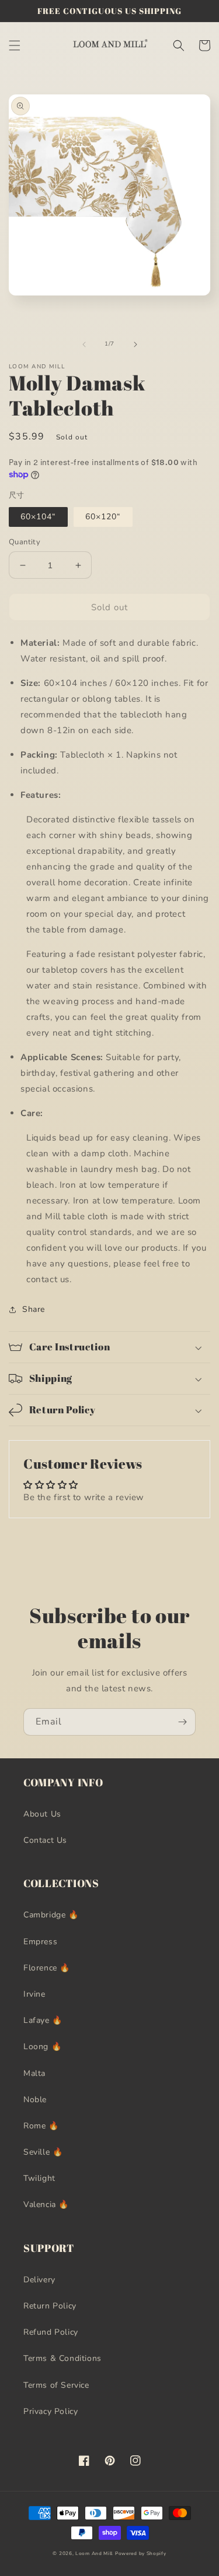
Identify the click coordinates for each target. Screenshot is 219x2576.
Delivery (39, 2280)
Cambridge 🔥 (51, 1915)
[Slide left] (84, 344)
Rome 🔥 (41, 2126)
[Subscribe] (182, 1722)
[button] (15, 45)
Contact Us (45, 1840)
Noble (35, 2100)
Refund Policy (51, 2332)
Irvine (34, 1994)
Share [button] (34, 1309)
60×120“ (103, 517)
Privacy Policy (51, 2411)
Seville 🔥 (43, 2152)
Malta (34, 2073)
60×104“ (38, 517)
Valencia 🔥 (46, 2204)
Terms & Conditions (62, 2358)
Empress (40, 1942)
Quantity (25, 542)
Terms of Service (56, 2385)
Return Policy (50, 2306)
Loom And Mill (94, 2554)
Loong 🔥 (42, 2047)
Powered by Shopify (141, 2554)
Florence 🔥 (47, 1968)
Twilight (39, 2178)
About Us (42, 1814)
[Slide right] (135, 344)
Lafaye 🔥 (43, 2020)
